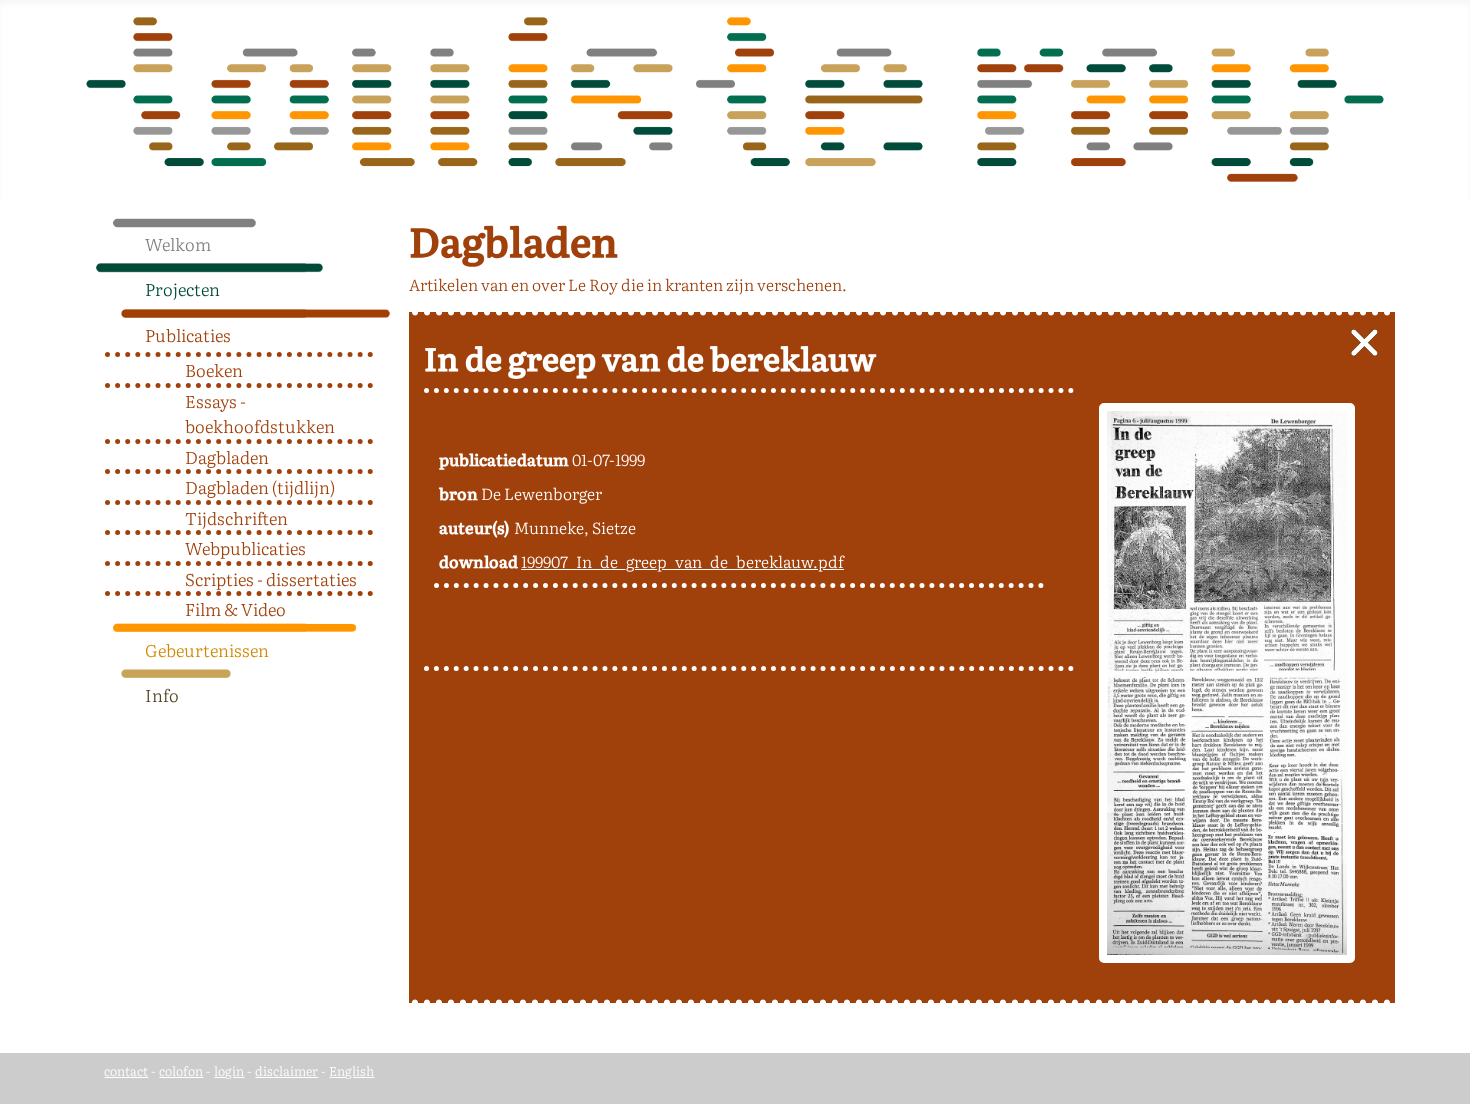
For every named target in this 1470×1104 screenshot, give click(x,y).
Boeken (214, 369)
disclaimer (286, 1070)
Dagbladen (227, 456)
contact (126, 1070)
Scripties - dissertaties (271, 578)
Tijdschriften (236, 517)
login (229, 1070)
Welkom (178, 243)
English (351, 1070)
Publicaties (188, 334)
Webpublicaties (245, 547)
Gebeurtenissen (207, 649)
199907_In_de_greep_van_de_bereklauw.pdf (682, 561)
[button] (383, 284)
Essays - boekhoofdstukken (260, 413)
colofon (181, 1070)
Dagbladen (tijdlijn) (260, 486)
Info (162, 694)
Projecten (182, 288)
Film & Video (235, 608)
